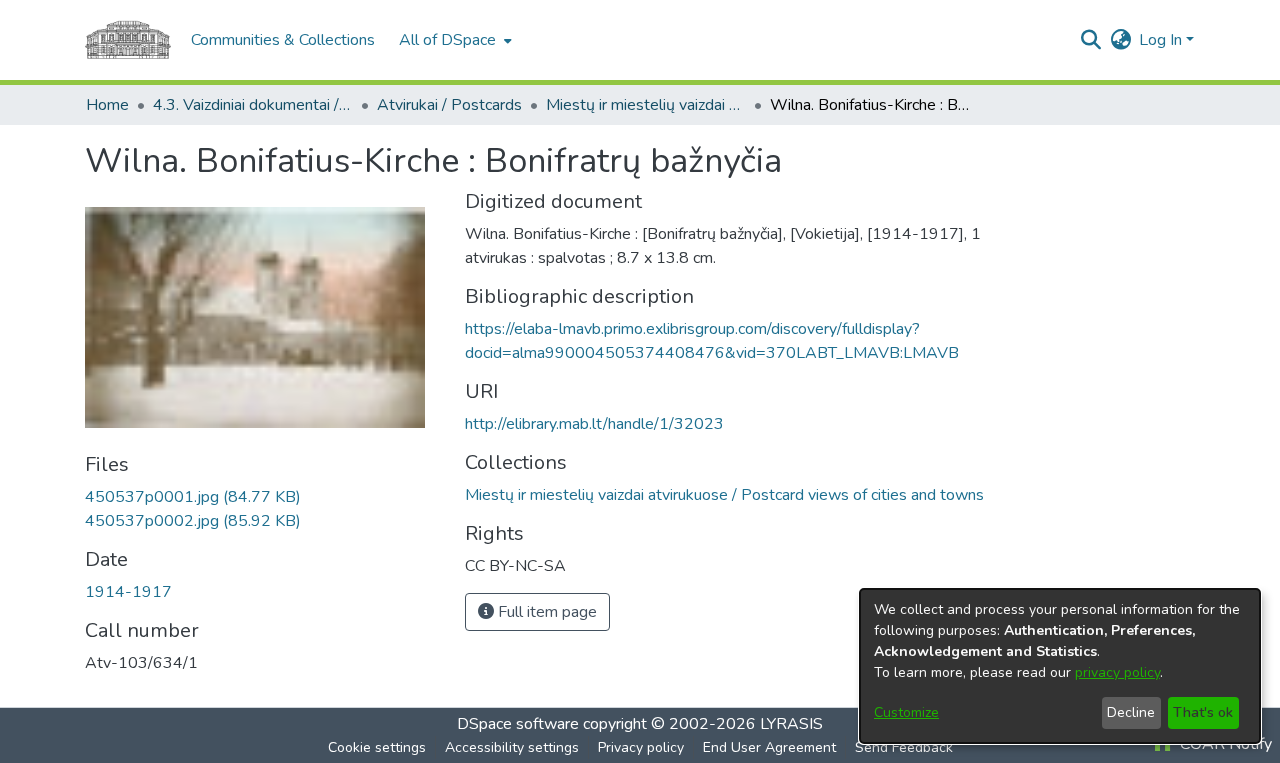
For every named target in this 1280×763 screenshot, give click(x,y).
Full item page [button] (545, 612)
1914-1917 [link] (128, 592)
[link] (193, 497)
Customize (906, 712)
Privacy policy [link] (641, 747)
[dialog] (1060, 666)
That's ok (1203, 712)
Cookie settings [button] (377, 747)
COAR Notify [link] (1224, 744)
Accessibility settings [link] (512, 747)
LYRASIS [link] (791, 724)
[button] (1090, 40)
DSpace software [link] (518, 724)
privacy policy (1117, 672)
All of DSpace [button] (447, 40)
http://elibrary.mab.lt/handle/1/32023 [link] (594, 424)
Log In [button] (1162, 40)
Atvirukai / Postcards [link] (449, 105)
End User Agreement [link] (769, 747)
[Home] (128, 40)
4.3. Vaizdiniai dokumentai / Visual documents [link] (253, 105)
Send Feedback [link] (904, 747)
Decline (1131, 712)
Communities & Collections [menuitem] (283, 40)
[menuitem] (453, 40)
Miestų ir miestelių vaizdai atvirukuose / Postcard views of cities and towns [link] (646, 105)
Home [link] (107, 105)
